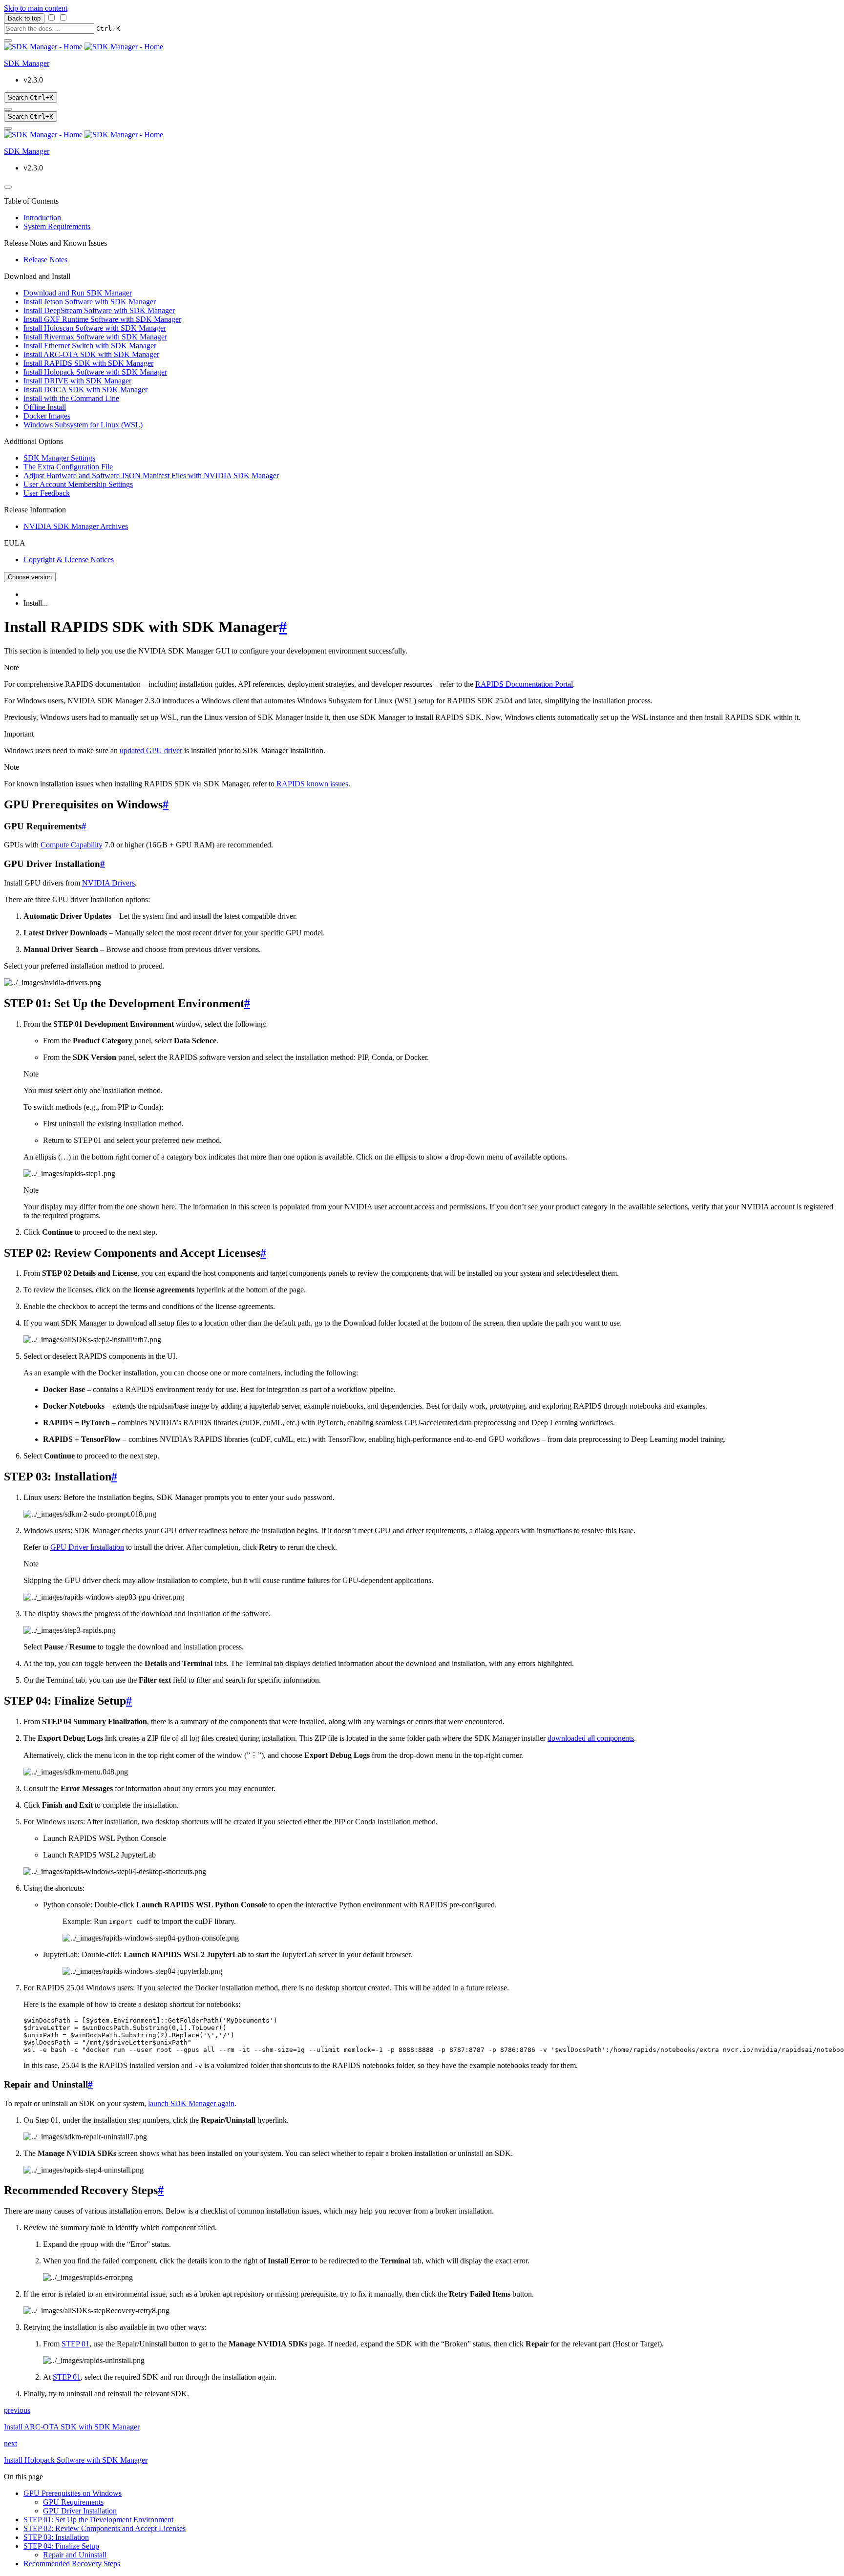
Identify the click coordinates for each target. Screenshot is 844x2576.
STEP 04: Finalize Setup (61, 2546)
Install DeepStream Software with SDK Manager (99, 310)
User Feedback (47, 493)
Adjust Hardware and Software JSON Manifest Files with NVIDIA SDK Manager (151, 475)
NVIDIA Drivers (108, 883)
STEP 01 (75, 2344)
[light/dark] (8, 109)
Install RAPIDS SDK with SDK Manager (88, 363)
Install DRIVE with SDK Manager (77, 381)
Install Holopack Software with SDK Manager (95, 372)
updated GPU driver (151, 750)
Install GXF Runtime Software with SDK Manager (102, 319)
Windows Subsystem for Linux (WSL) (83, 425)
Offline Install (45, 407)
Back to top (24, 18)
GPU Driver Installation (87, 1547)
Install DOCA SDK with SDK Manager (85, 390)
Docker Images (47, 416)
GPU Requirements (73, 2502)
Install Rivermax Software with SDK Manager (95, 337)
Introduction (42, 218)
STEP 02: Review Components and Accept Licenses (105, 2528)
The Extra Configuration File (68, 467)
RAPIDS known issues (312, 784)
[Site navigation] (8, 41)
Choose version (30, 577)
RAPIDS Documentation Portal (524, 684)
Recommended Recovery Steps (72, 2564)
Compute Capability (72, 845)
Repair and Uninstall (75, 2555)
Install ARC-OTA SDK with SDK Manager (91, 354)
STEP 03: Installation (56, 2537)
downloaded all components (591, 1738)
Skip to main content (36, 8)
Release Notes (45, 260)
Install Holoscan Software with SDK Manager (95, 328)
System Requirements (57, 226)
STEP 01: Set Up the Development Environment (98, 2520)
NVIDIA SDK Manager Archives (76, 526)
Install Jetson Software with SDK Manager (90, 302)
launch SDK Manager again (191, 2103)
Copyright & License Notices (69, 560)
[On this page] (8, 128)
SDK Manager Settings (59, 458)
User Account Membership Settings (78, 484)
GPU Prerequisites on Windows (73, 2493)
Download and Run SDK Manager (78, 293)
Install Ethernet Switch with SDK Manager (90, 346)
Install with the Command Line (71, 398)
